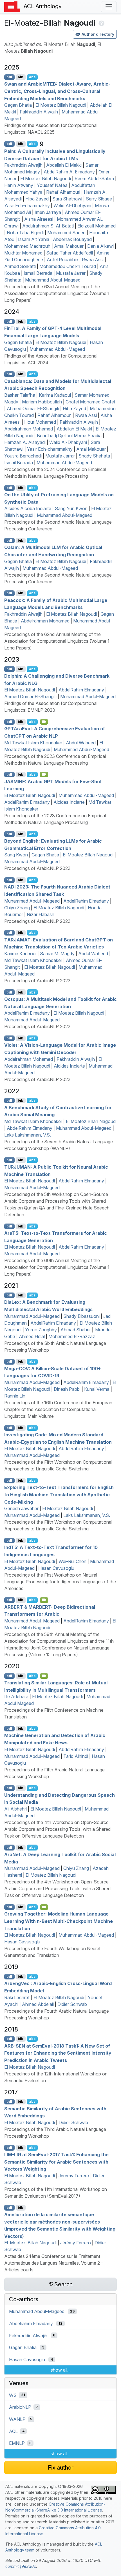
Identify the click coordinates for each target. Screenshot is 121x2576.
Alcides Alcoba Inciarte (28, 508)
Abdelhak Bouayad (72, 239)
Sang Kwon (16, 855)
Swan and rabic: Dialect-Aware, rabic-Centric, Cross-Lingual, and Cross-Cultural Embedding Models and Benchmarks (57, 91)
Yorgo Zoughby (41, 1330)
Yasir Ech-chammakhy (27, 206)
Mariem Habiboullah (42, 402)
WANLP (17, 2419)
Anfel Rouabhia (62, 260)
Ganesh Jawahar (21, 1508)
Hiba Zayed (37, 199)
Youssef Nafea (52, 185)
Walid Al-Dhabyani (72, 206)
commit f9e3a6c (21, 2566)
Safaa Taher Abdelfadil (70, 253)
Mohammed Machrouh (27, 246)
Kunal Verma (97, 1389)
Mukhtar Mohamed (23, 253)
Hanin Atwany (19, 185)
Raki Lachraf (17, 1997)
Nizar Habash (41, 914)
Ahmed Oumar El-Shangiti (33, 409)
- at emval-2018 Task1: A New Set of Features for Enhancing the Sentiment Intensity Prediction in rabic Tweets (58, 2053)
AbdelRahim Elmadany (81, 690)
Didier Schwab (72, 2004)
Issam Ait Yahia (34, 239)
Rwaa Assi (93, 260)
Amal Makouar (69, 246)
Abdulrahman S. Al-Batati (48, 226)
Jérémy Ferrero (74, 2176)
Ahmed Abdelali (38, 2004)
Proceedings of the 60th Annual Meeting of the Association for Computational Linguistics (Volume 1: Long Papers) (57, 1267)
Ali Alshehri (15, 1809)
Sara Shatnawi (67, 199)
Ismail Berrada (38, 273)
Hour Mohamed (40, 422)
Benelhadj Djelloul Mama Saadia (69, 436)
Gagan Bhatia (18, 105)
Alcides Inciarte (69, 802)
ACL (13, 2431)
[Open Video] (44, 722)
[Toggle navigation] (109, 7)
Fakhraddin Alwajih (39, 112)
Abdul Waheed (81, 743)
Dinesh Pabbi (67, 1389)
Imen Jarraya (48, 212)
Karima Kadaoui (55, 395)
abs (32, 77)
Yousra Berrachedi (23, 456)
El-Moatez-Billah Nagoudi (30, 2243)
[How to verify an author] (101, 23)
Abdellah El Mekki (64, 165)
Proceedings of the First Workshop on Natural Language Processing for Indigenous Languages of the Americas (60, 1582)
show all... (61, 2370)
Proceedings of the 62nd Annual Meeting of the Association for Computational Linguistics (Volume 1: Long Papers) (57, 641)
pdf (9, 77)
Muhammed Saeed (66, 233)
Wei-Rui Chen (72, 1561)
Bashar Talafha (20, 395)
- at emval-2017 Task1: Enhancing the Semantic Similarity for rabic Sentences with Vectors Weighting (56, 2162)
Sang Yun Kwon (71, 508)
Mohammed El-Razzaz (72, 1336)
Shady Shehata (94, 456)
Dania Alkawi (100, 246)
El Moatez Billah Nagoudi (61, 105)
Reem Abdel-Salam (94, 178)
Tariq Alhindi (76, 1756)
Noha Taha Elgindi (25, 233)
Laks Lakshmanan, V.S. (28, 1135)
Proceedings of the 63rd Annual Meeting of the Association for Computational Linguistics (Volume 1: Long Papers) (57, 293)
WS (13, 2395)
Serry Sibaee (99, 199)
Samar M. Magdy (57, 954)
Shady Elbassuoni (81, 1316)
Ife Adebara (16, 1697)
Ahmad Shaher (76, 1330)
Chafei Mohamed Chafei (90, 402)
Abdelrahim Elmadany (31, 2323)
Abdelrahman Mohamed (29, 429)
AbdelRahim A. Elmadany (69, 172)
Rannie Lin (15, 1396)
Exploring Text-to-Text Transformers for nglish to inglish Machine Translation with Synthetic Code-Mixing (59, 1495)
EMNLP (17, 2443)
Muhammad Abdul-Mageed (53, 280)
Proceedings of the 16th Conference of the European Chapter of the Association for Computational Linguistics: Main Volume (58, 1409)
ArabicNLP (20, 2407)
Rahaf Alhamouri (63, 192)
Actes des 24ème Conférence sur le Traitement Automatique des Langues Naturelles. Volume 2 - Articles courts (54, 2263)
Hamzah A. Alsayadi (25, 442)
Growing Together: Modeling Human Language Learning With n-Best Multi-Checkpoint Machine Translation (59, 1921)
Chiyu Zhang (17, 908)
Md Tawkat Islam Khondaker (33, 743)
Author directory (98, 34)
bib (21, 77)
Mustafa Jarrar (71, 273)
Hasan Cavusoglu (56, 1568)
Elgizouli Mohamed (97, 226)
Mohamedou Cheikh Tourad (68, 266)
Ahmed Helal (32, 1336)
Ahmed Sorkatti (20, 266)
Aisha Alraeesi (39, 219)
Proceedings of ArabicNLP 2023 (37, 868)
